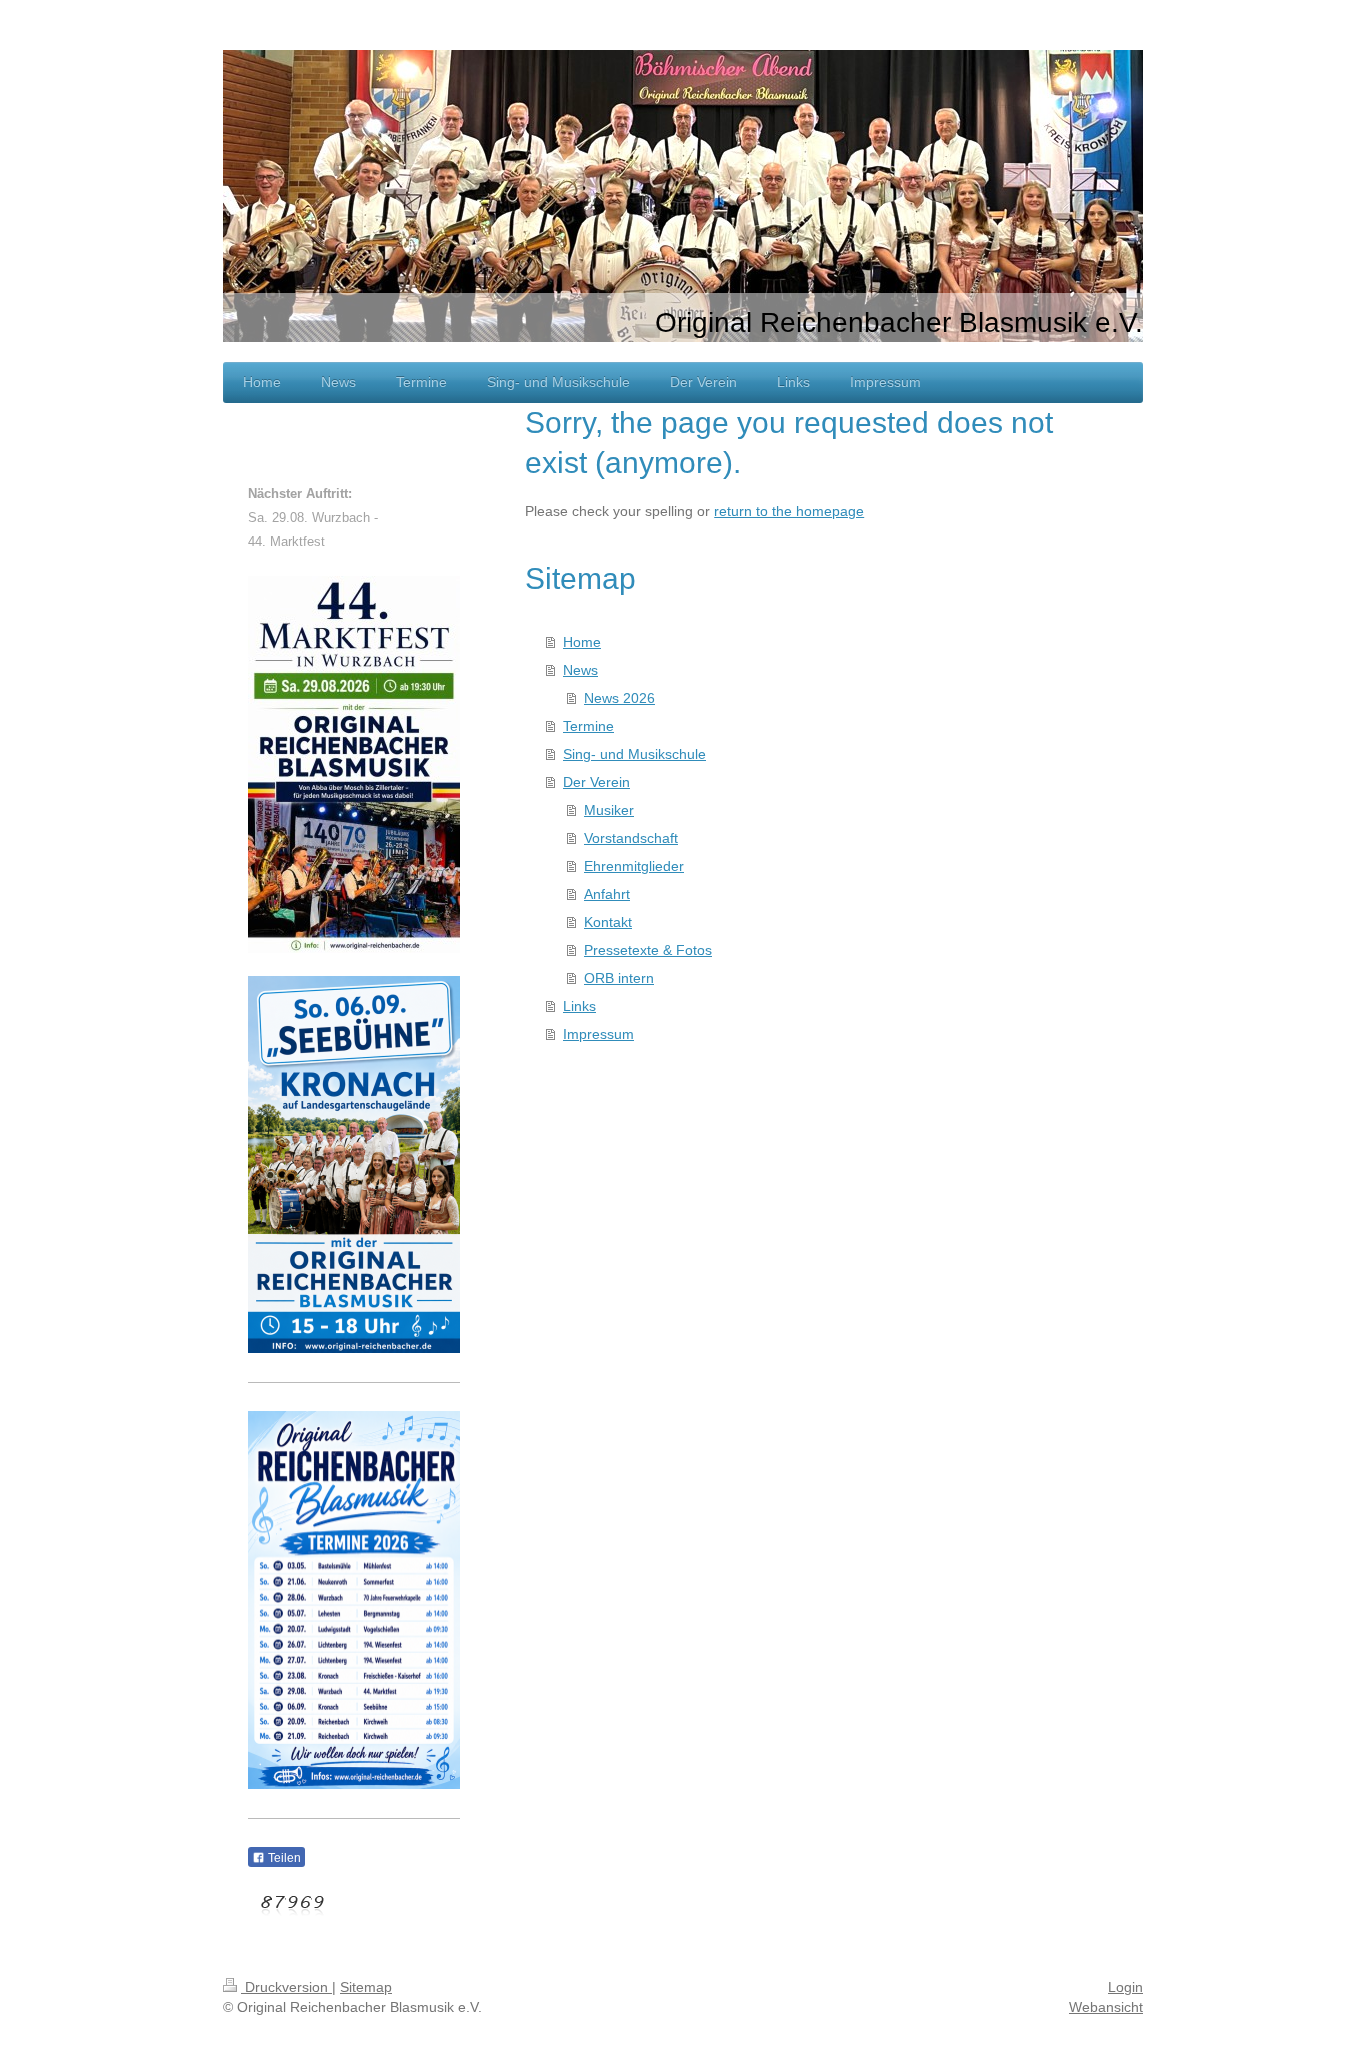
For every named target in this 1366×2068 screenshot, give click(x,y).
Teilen (283, 1858)
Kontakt (608, 922)
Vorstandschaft (631, 838)
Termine (588, 726)
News (580, 670)
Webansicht (1106, 2007)
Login (1125, 1987)
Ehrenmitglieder (634, 866)
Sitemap (366, 1987)
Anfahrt (607, 894)
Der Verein (596, 782)
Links (579, 1006)
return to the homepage (789, 511)
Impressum (598, 1034)
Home (582, 642)
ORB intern (619, 978)
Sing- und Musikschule (634, 754)
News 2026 (619, 698)
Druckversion (286, 1987)
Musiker (609, 810)
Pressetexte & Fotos (648, 950)
